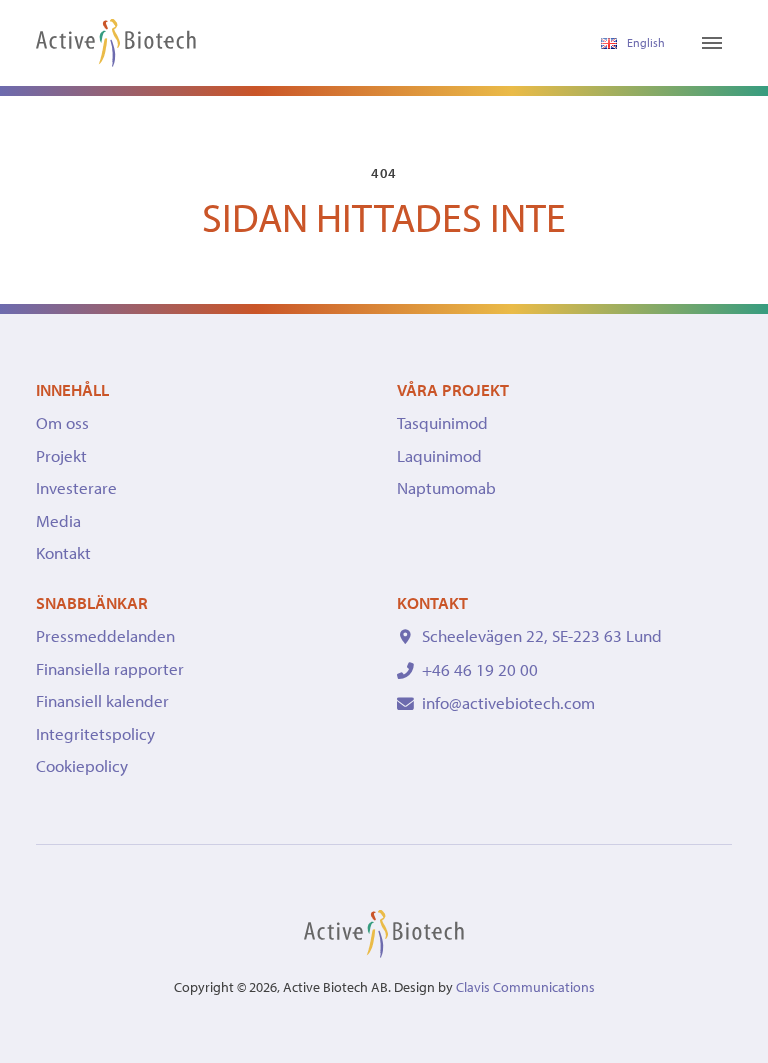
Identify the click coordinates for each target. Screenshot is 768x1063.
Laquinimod (439, 455)
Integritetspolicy (95, 733)
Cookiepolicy (82, 765)
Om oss (62, 422)
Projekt (61, 455)
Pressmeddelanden (105, 635)
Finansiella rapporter (110, 668)
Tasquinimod (442, 422)
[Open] (712, 43)
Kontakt (63, 552)
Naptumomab (446, 487)
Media (58, 520)
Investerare (76, 487)
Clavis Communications (525, 987)
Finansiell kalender (102, 700)
